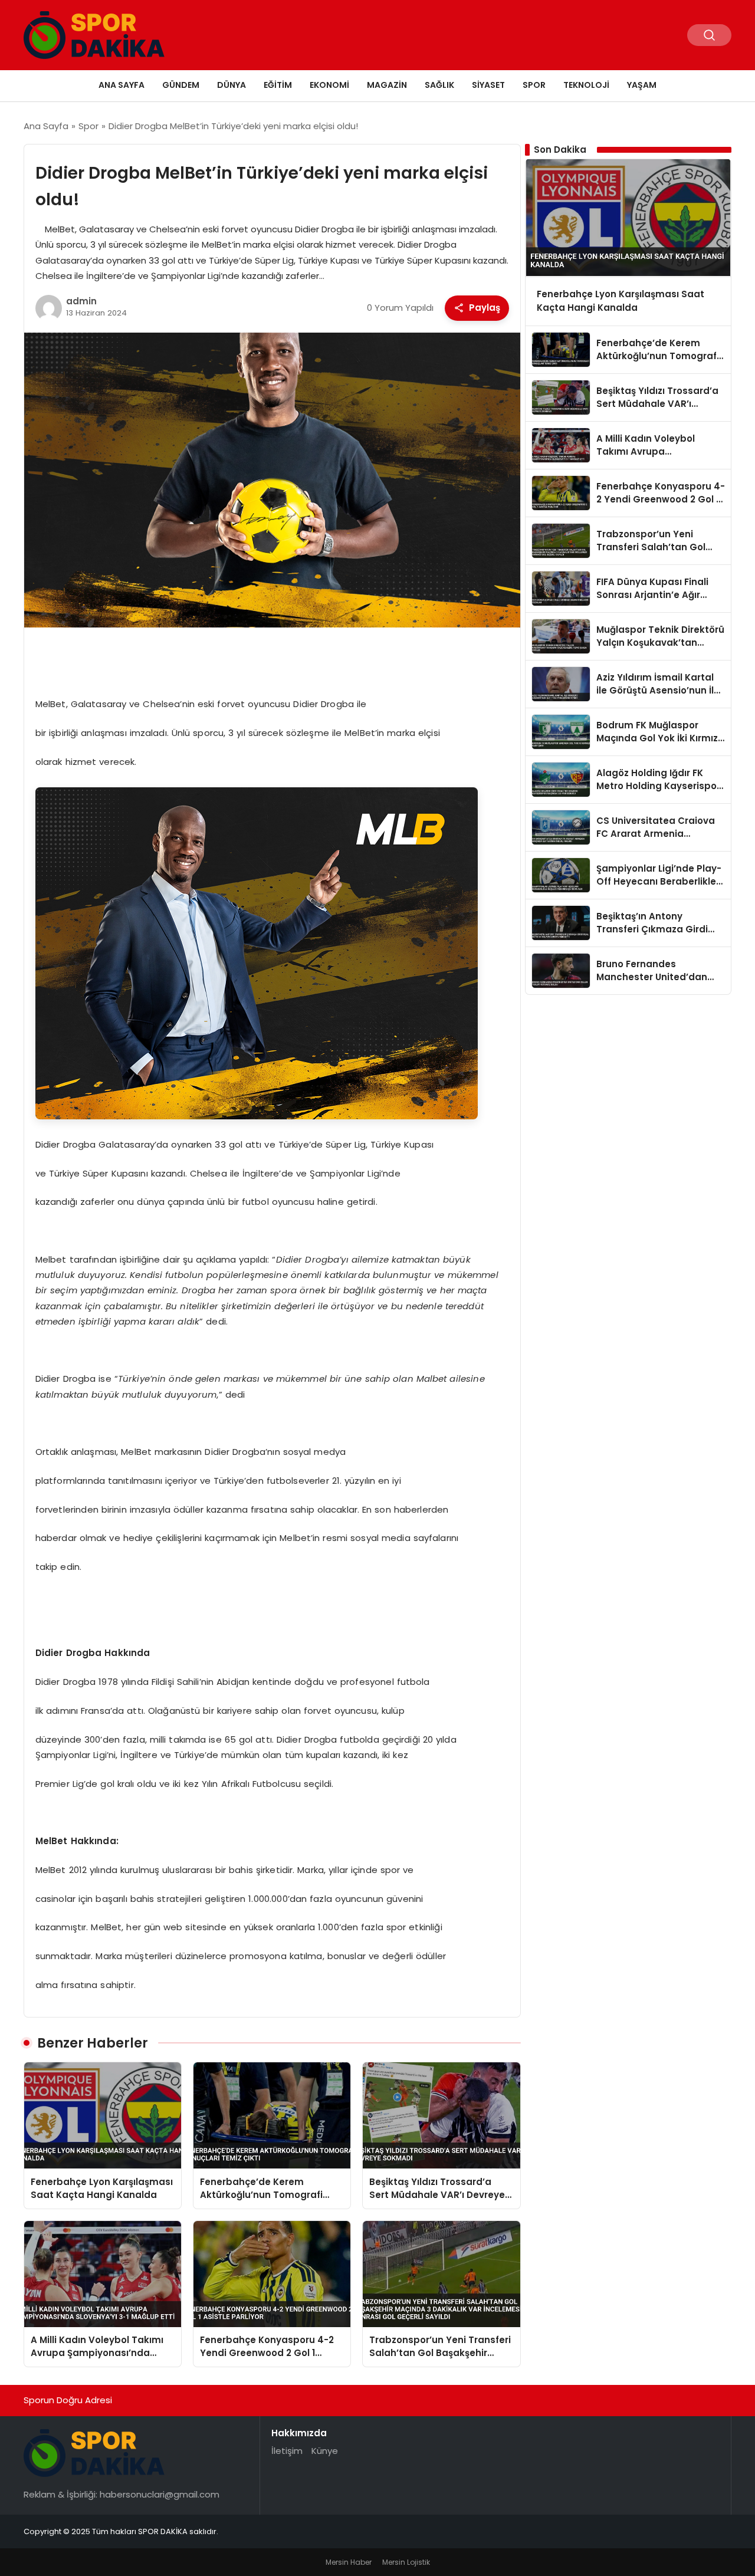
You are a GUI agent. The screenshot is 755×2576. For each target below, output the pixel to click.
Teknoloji (586, 85)
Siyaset (488, 85)
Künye (325, 2451)
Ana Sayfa (122, 85)
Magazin (387, 85)
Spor (534, 85)
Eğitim (278, 85)
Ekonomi (329, 85)
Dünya (232, 85)
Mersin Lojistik (406, 2562)
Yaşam (642, 85)
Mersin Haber (349, 2562)
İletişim (287, 2451)
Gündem (181, 85)
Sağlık (439, 85)
